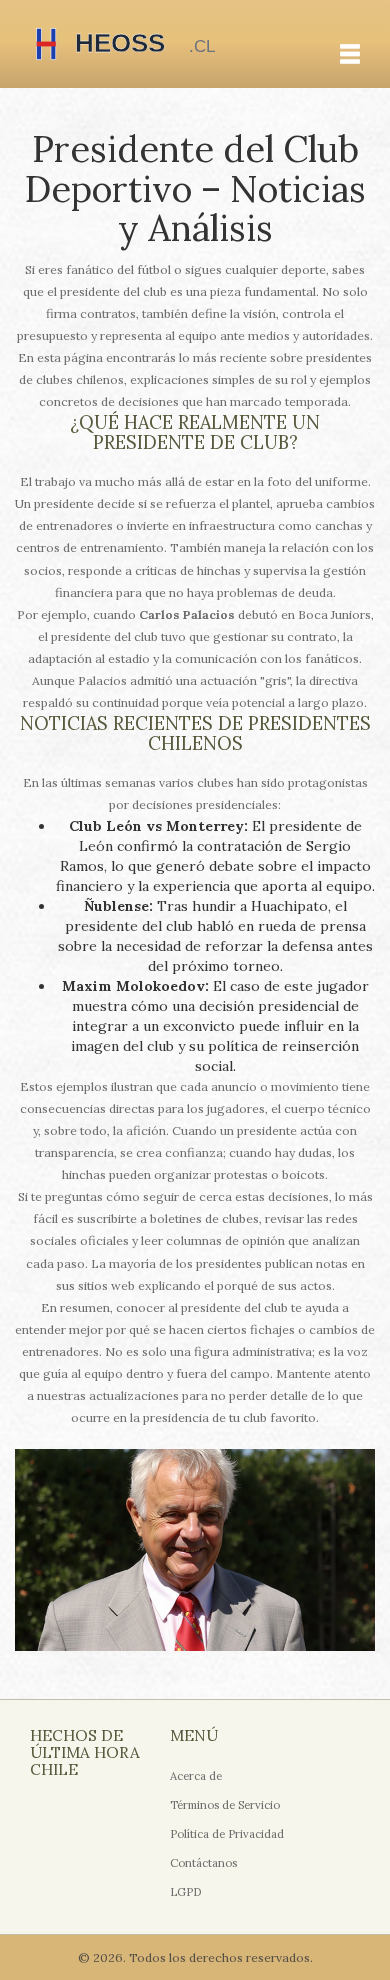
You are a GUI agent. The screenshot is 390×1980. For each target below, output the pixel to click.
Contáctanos (203, 1863)
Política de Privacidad (227, 1834)
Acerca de (196, 1776)
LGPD (186, 1892)
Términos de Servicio (225, 1805)
